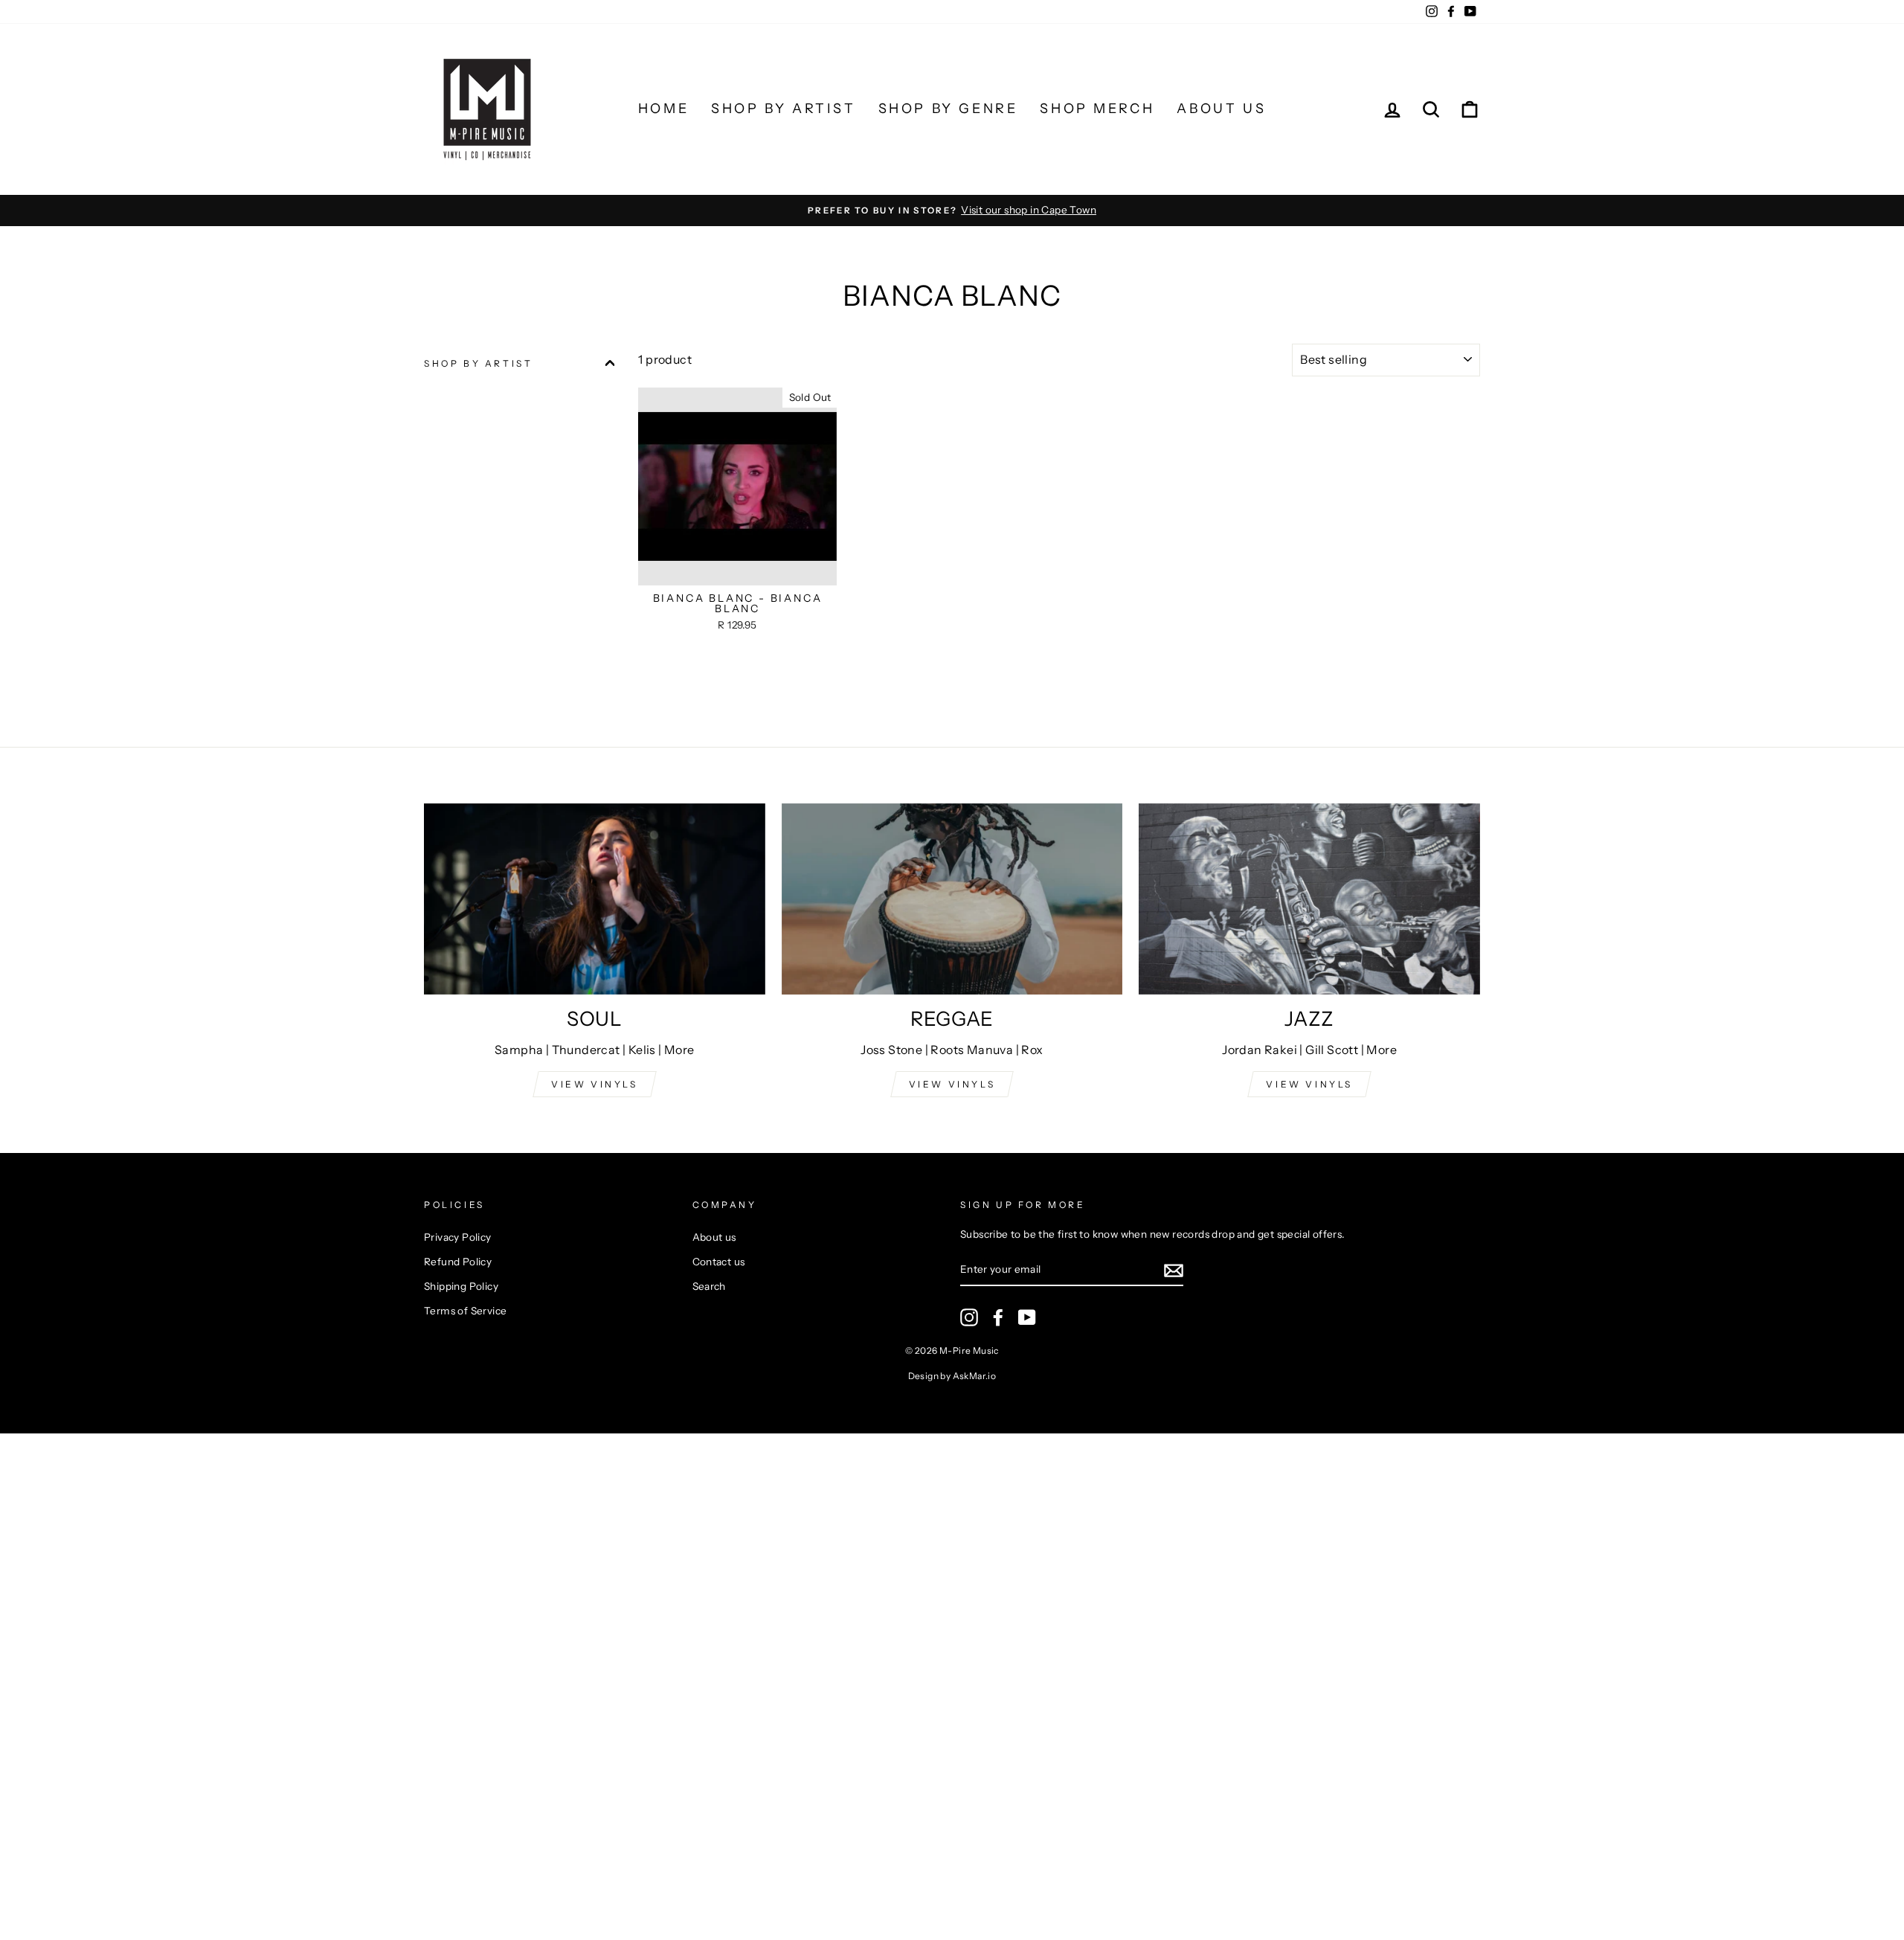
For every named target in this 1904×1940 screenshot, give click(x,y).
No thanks (952, 1175)
